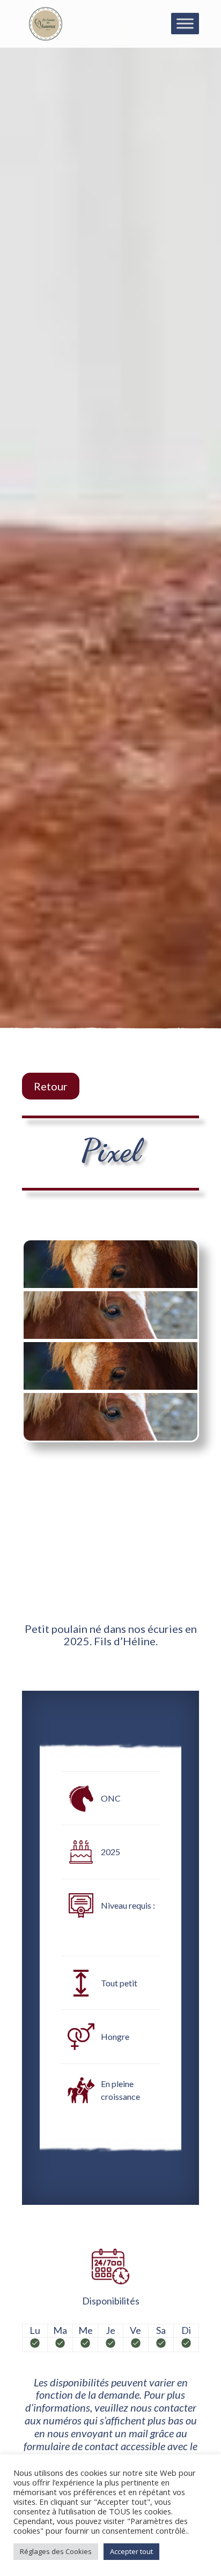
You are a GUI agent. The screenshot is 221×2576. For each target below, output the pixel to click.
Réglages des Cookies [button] (56, 2551)
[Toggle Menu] (185, 23)
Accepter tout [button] (131, 2551)
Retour (51, 1086)
